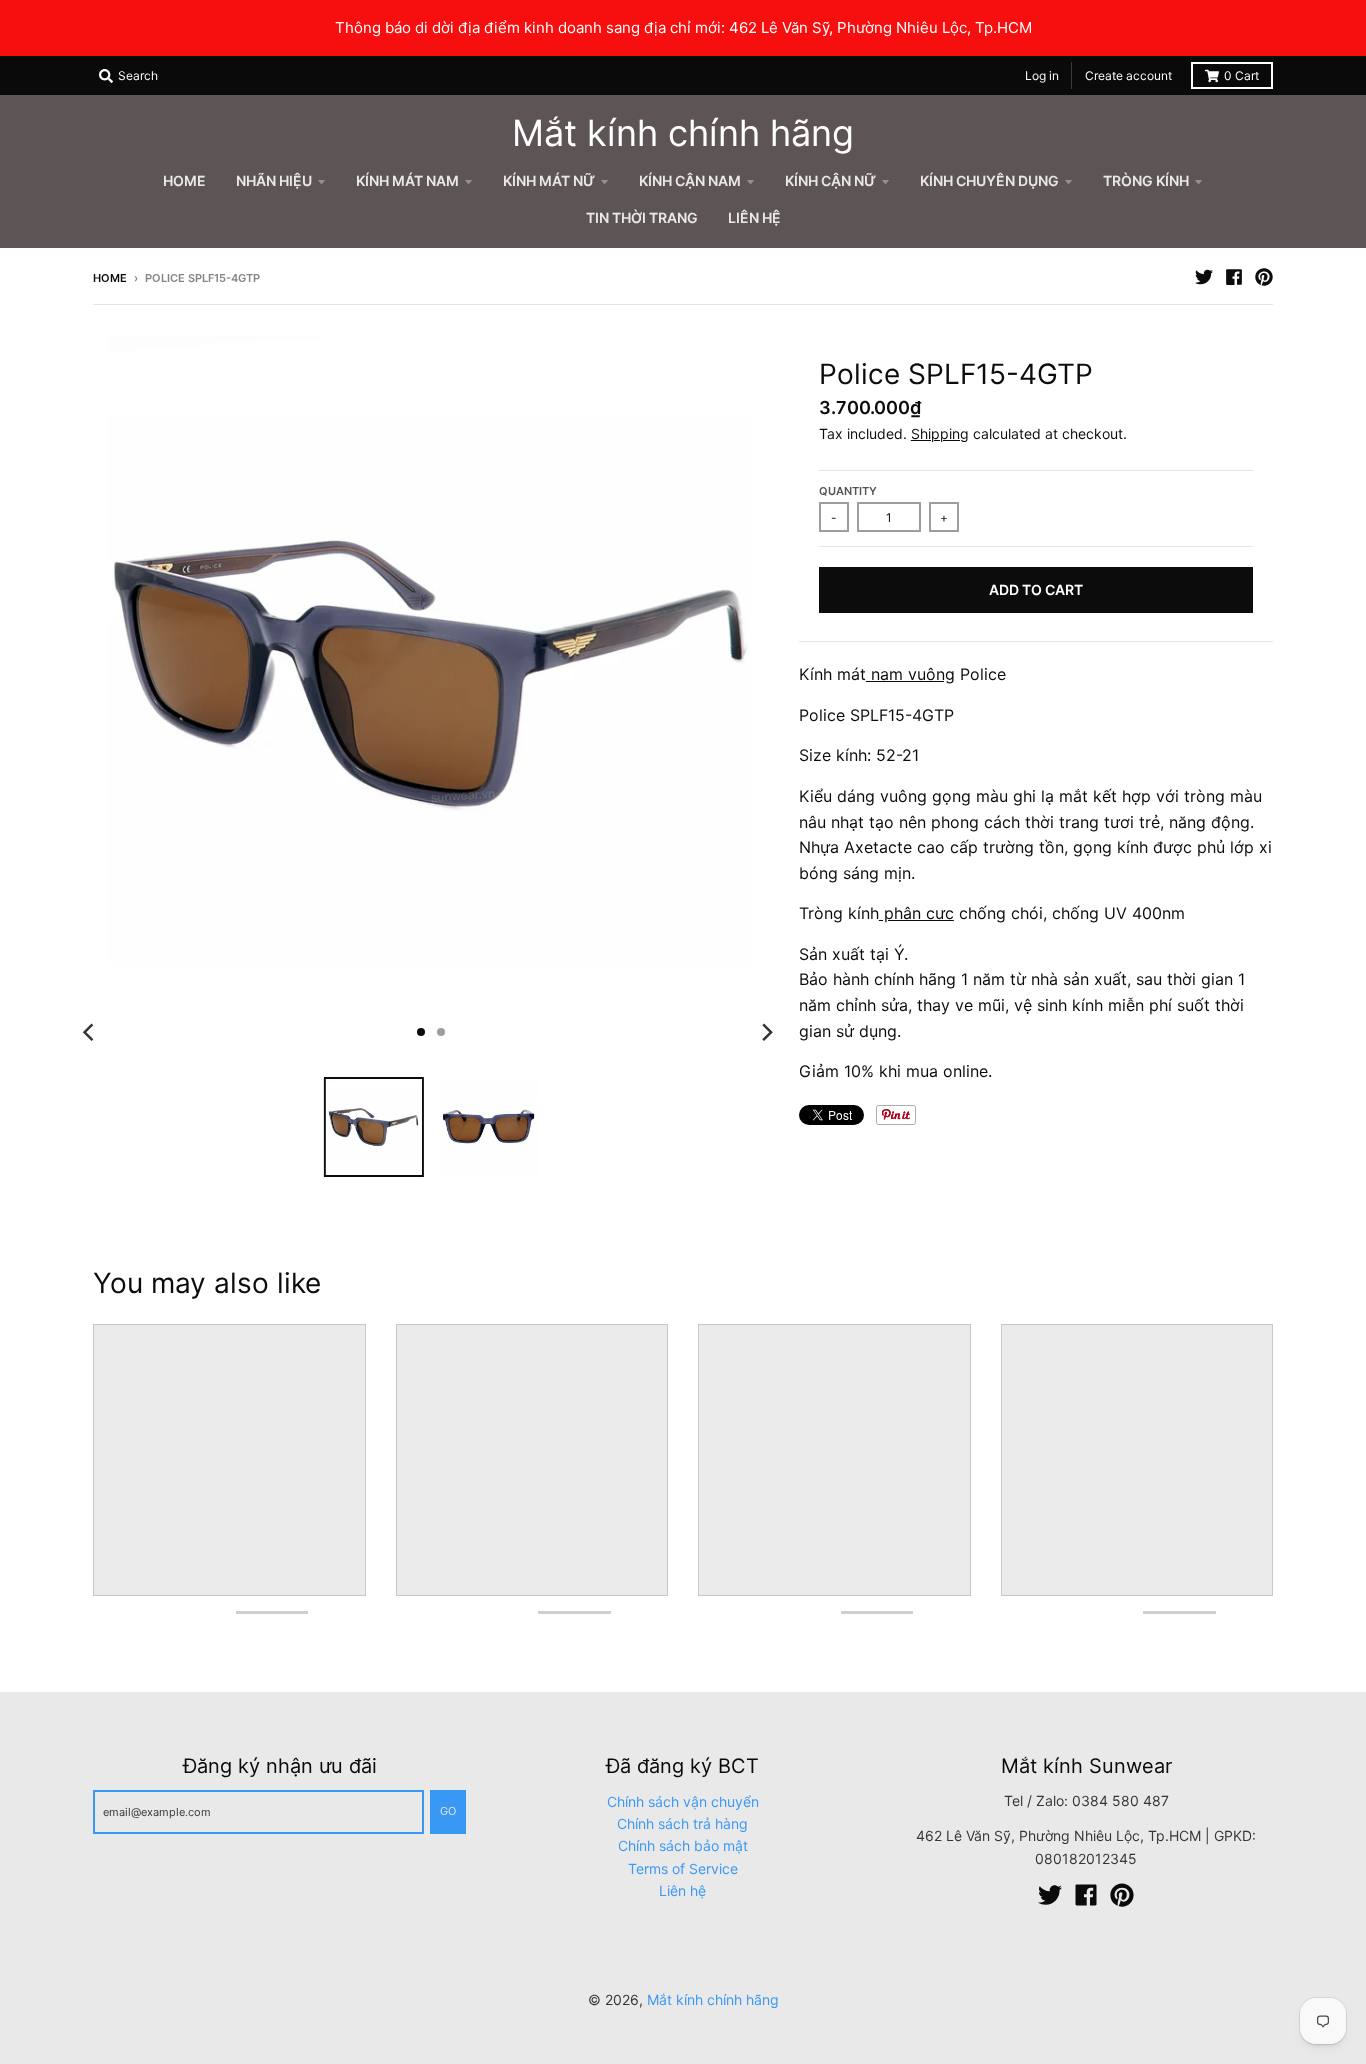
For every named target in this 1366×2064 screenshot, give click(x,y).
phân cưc (916, 913)
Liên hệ (682, 1890)
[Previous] (91, 1032)
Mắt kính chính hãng (683, 133)
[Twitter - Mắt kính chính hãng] (1204, 277)
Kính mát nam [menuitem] (407, 180)
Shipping (940, 433)
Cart (1241, 75)
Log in (1042, 75)
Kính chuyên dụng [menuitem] (989, 180)
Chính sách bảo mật (683, 1845)
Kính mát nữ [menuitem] (549, 180)
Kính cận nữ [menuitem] (830, 180)
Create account (1128, 75)
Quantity (848, 491)
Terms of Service (683, 1868)
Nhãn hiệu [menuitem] (274, 180)
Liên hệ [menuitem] (754, 217)
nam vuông (910, 674)
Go (448, 1811)
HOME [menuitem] (184, 180)
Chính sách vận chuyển (683, 1801)
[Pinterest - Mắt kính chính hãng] (1264, 277)
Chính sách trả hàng (682, 1823)
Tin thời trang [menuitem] (642, 217)
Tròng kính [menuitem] (1146, 180)
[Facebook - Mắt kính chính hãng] (1234, 277)
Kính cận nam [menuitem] (690, 180)
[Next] (767, 1032)
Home (110, 278)
